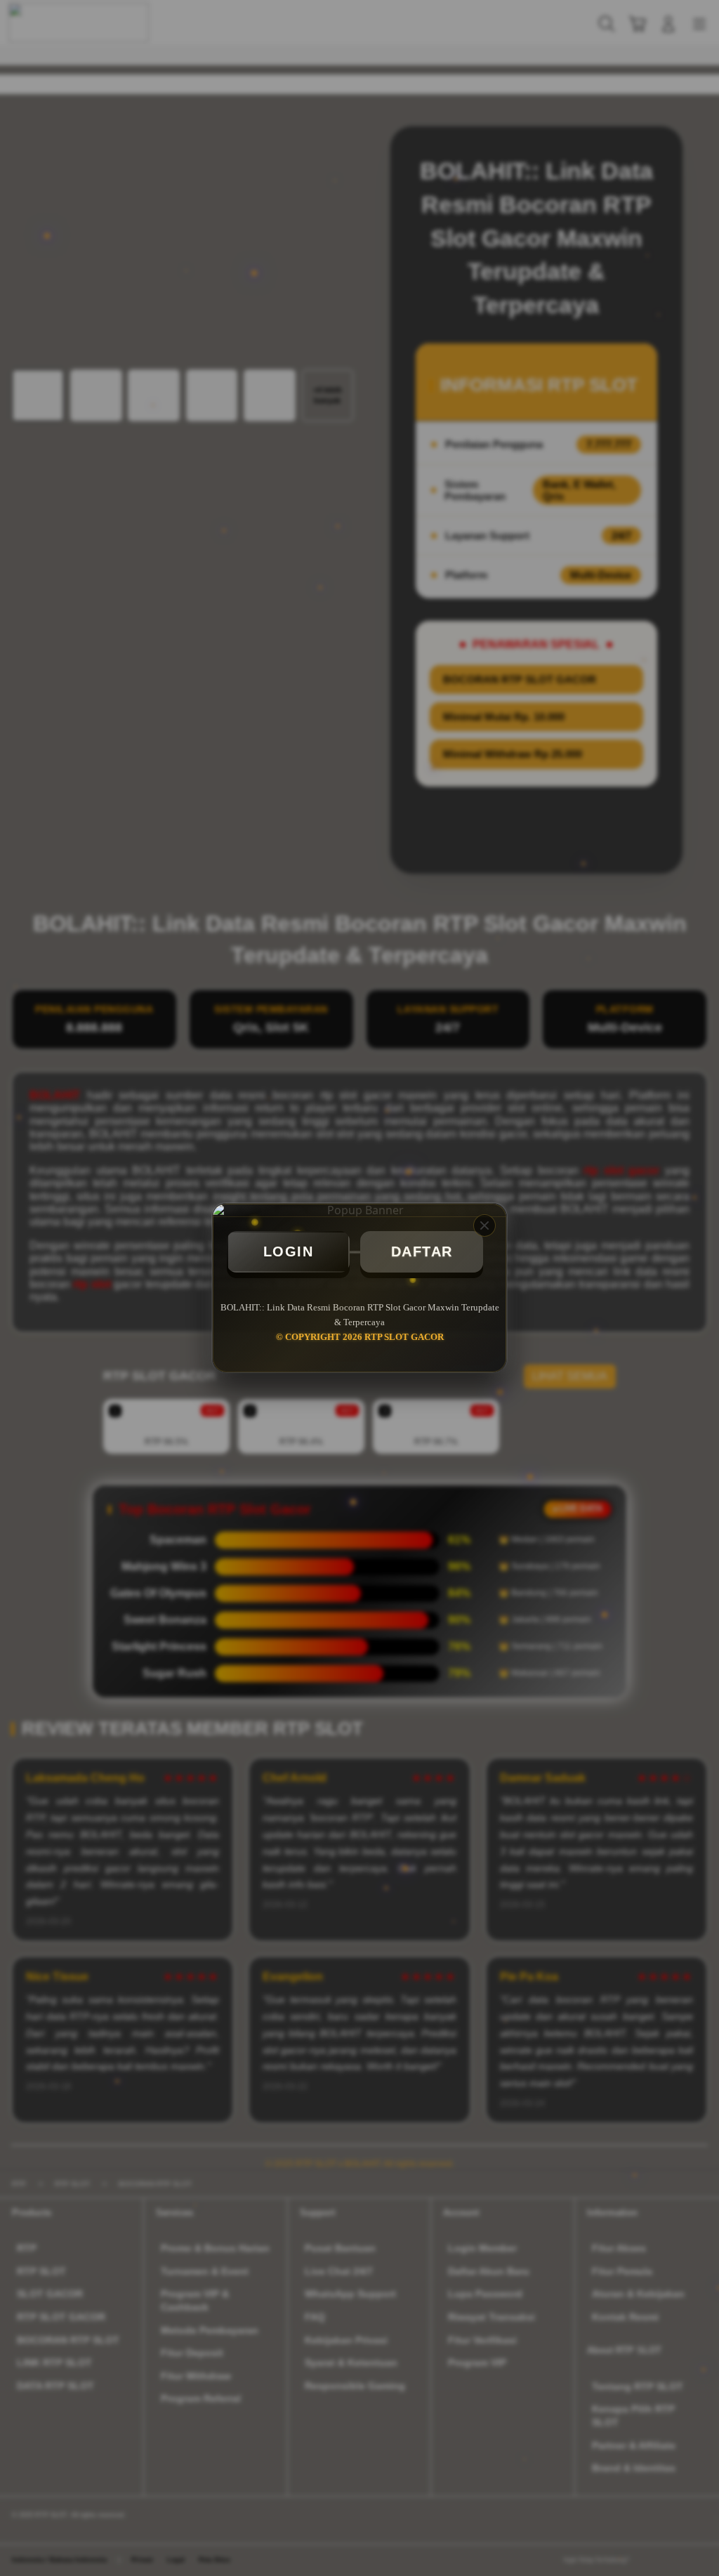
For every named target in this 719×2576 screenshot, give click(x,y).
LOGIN (289, 1251)
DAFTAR (422, 1251)
